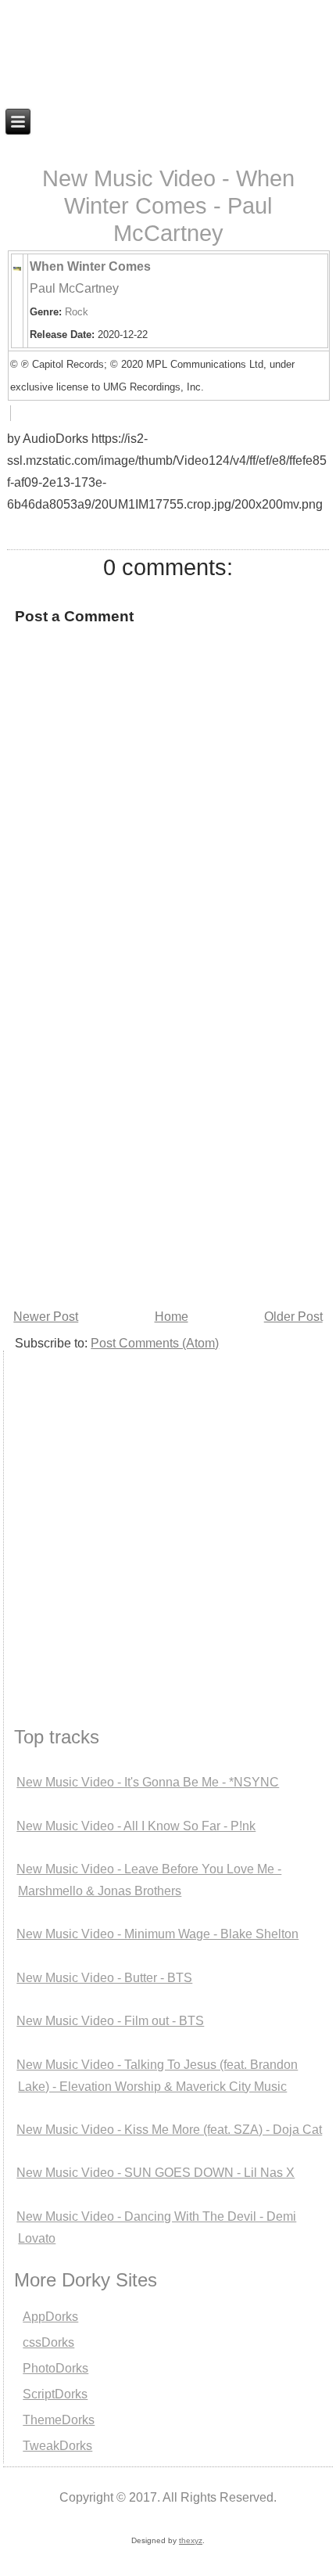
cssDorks (48, 2342)
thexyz (191, 2540)
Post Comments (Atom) (155, 1343)
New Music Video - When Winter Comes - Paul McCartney (168, 206)
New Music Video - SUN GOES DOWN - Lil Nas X (155, 2173)
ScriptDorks (55, 2394)
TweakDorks (57, 2446)
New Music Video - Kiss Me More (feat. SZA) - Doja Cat (169, 2130)
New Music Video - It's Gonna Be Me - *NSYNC (148, 1782)
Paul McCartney (74, 288)
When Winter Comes (90, 266)
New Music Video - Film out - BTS (110, 2021)
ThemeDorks (59, 2420)
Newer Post (46, 1317)
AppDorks (50, 2317)
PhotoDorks (55, 2368)
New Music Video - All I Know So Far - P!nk (136, 1826)
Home (172, 1317)
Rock (77, 312)
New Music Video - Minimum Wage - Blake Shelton (157, 1934)
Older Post (293, 1317)
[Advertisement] (168, 1129)
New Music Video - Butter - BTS (104, 1978)
